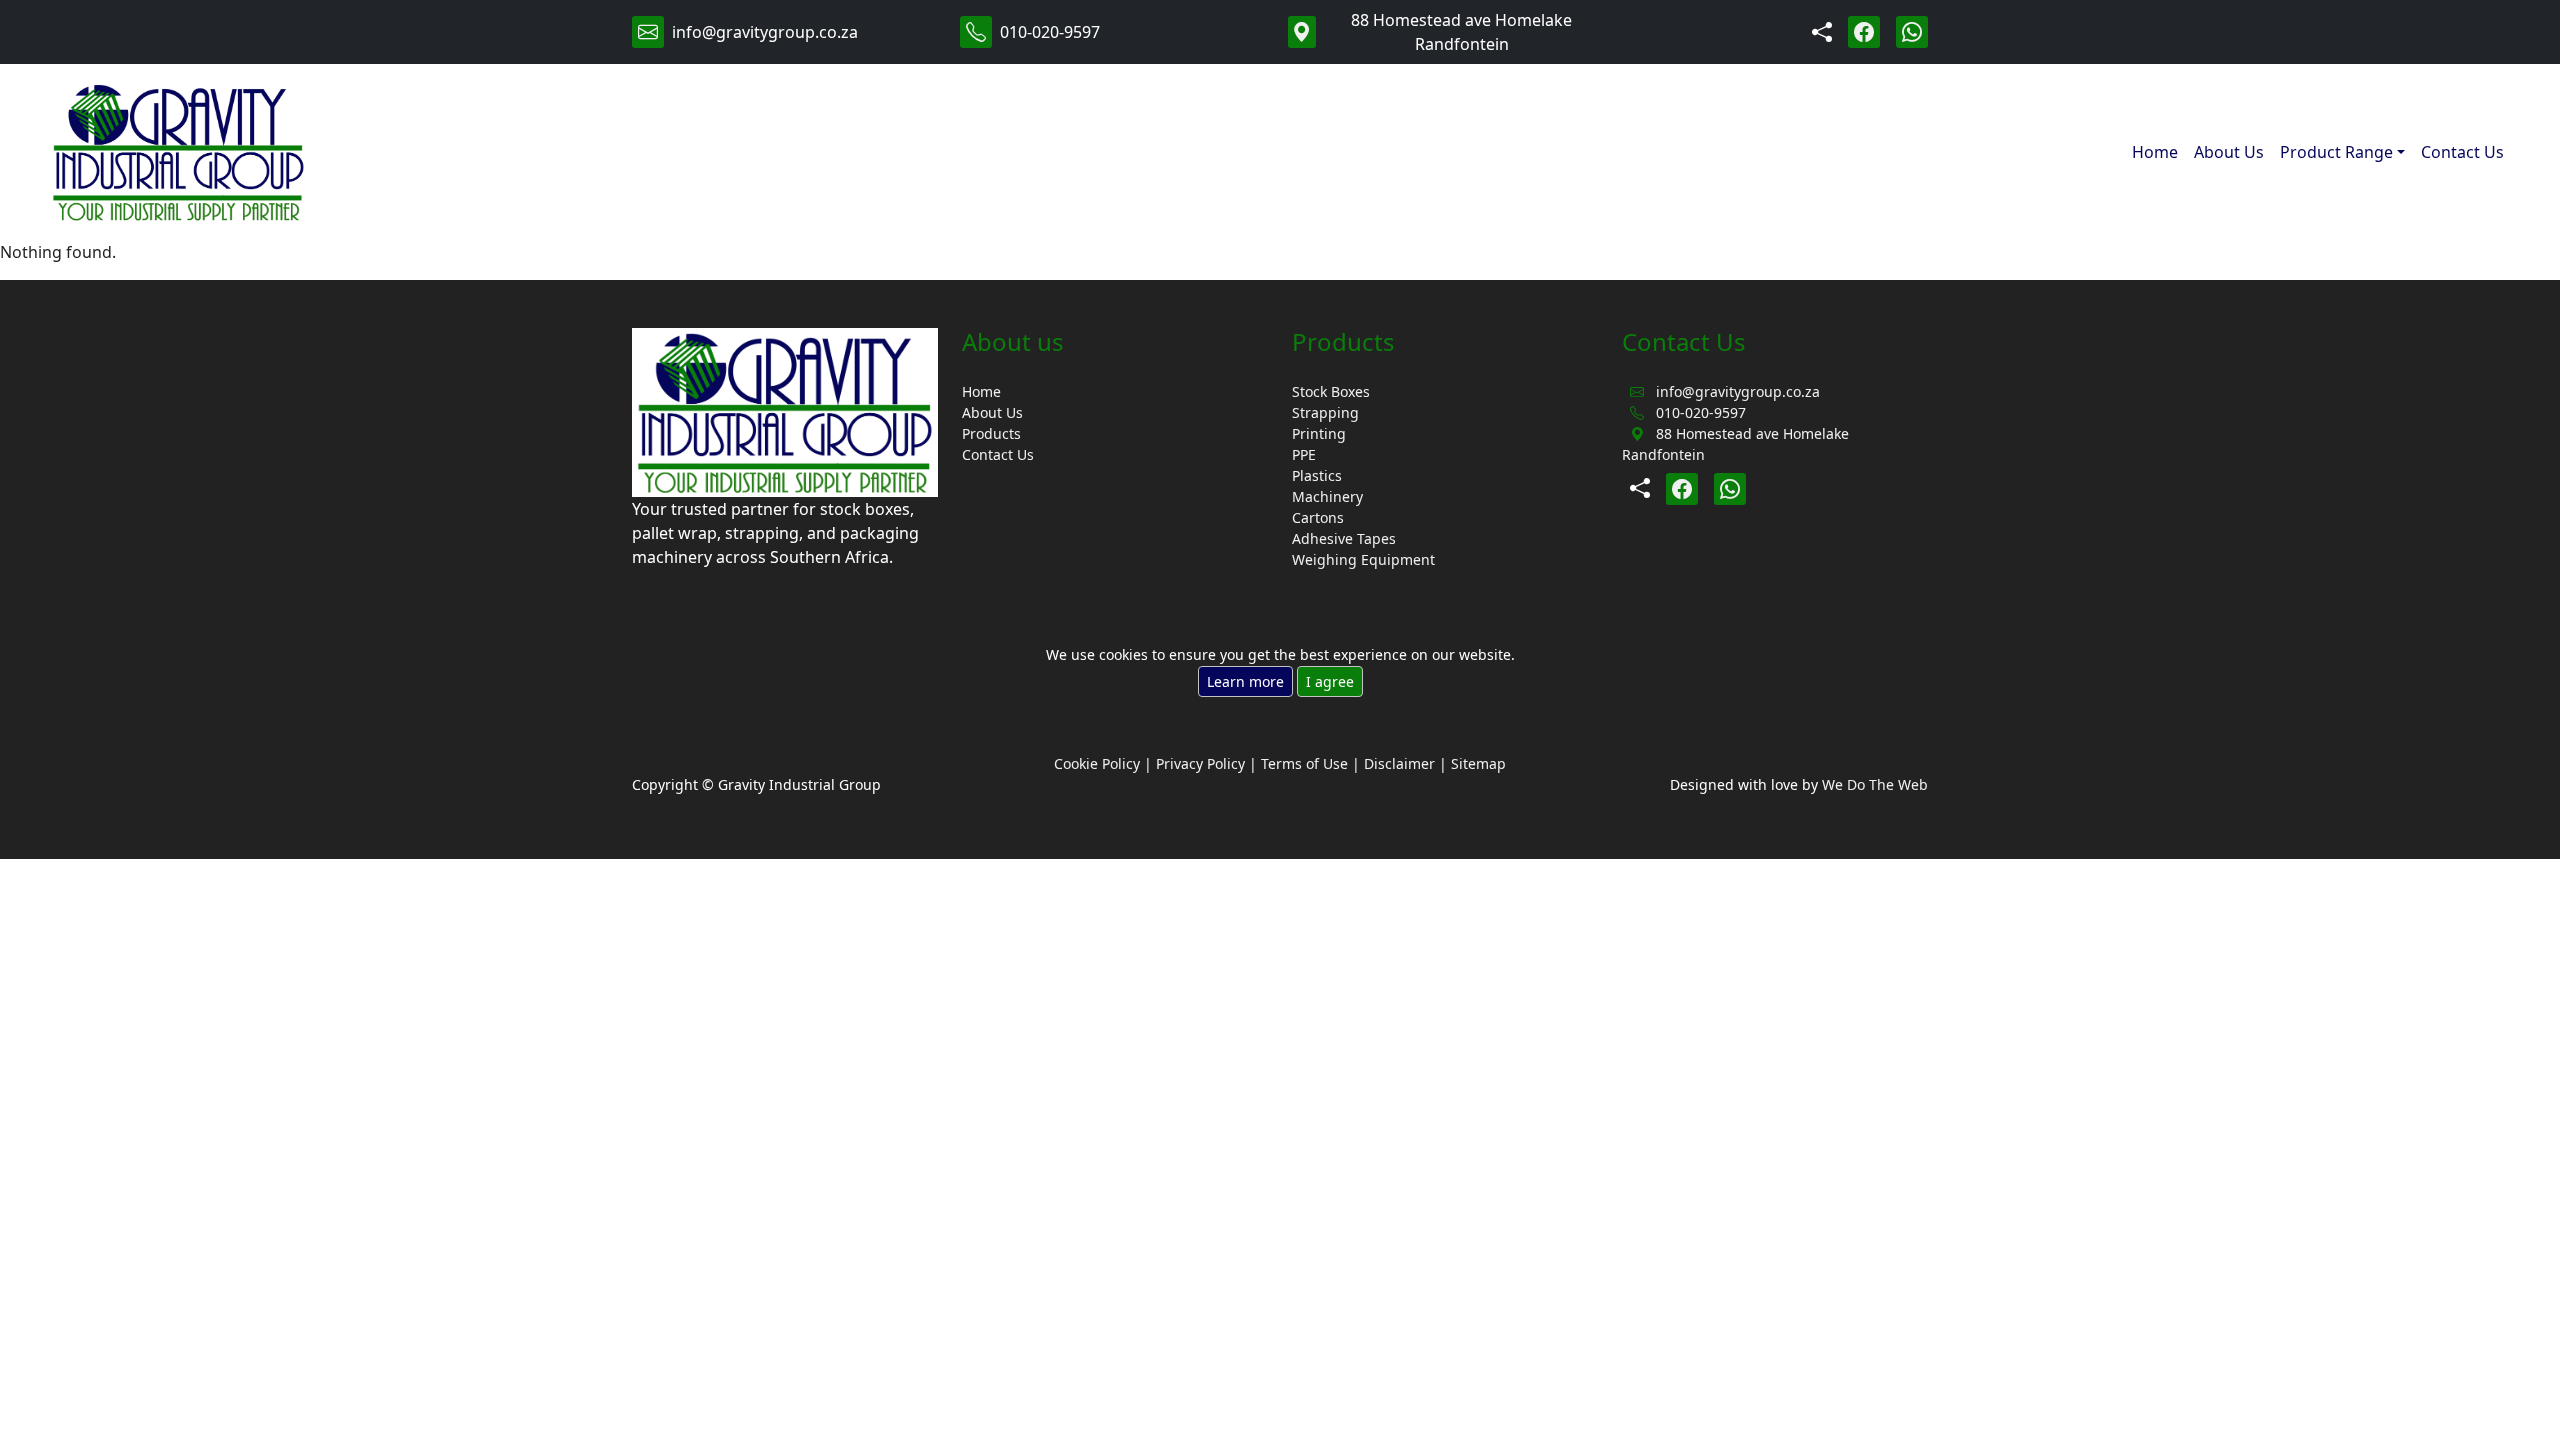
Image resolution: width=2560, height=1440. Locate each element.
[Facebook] (1864, 32)
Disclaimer (1399, 763)
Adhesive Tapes (1344, 538)
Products (991, 433)
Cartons (1318, 517)
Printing (1319, 433)
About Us (2229, 152)
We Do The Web (1875, 784)
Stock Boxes (1331, 391)
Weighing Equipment (1363, 559)
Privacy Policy (1200, 763)
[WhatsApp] (1912, 32)
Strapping (1325, 412)
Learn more (1245, 681)
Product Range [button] (2336, 152)
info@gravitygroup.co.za (765, 32)
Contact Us (2462, 152)
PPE (1304, 454)
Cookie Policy (1097, 763)
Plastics (1317, 475)
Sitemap (1478, 763)
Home (2155, 152)
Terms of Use (1304, 763)
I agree (1330, 681)
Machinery (1327, 496)
